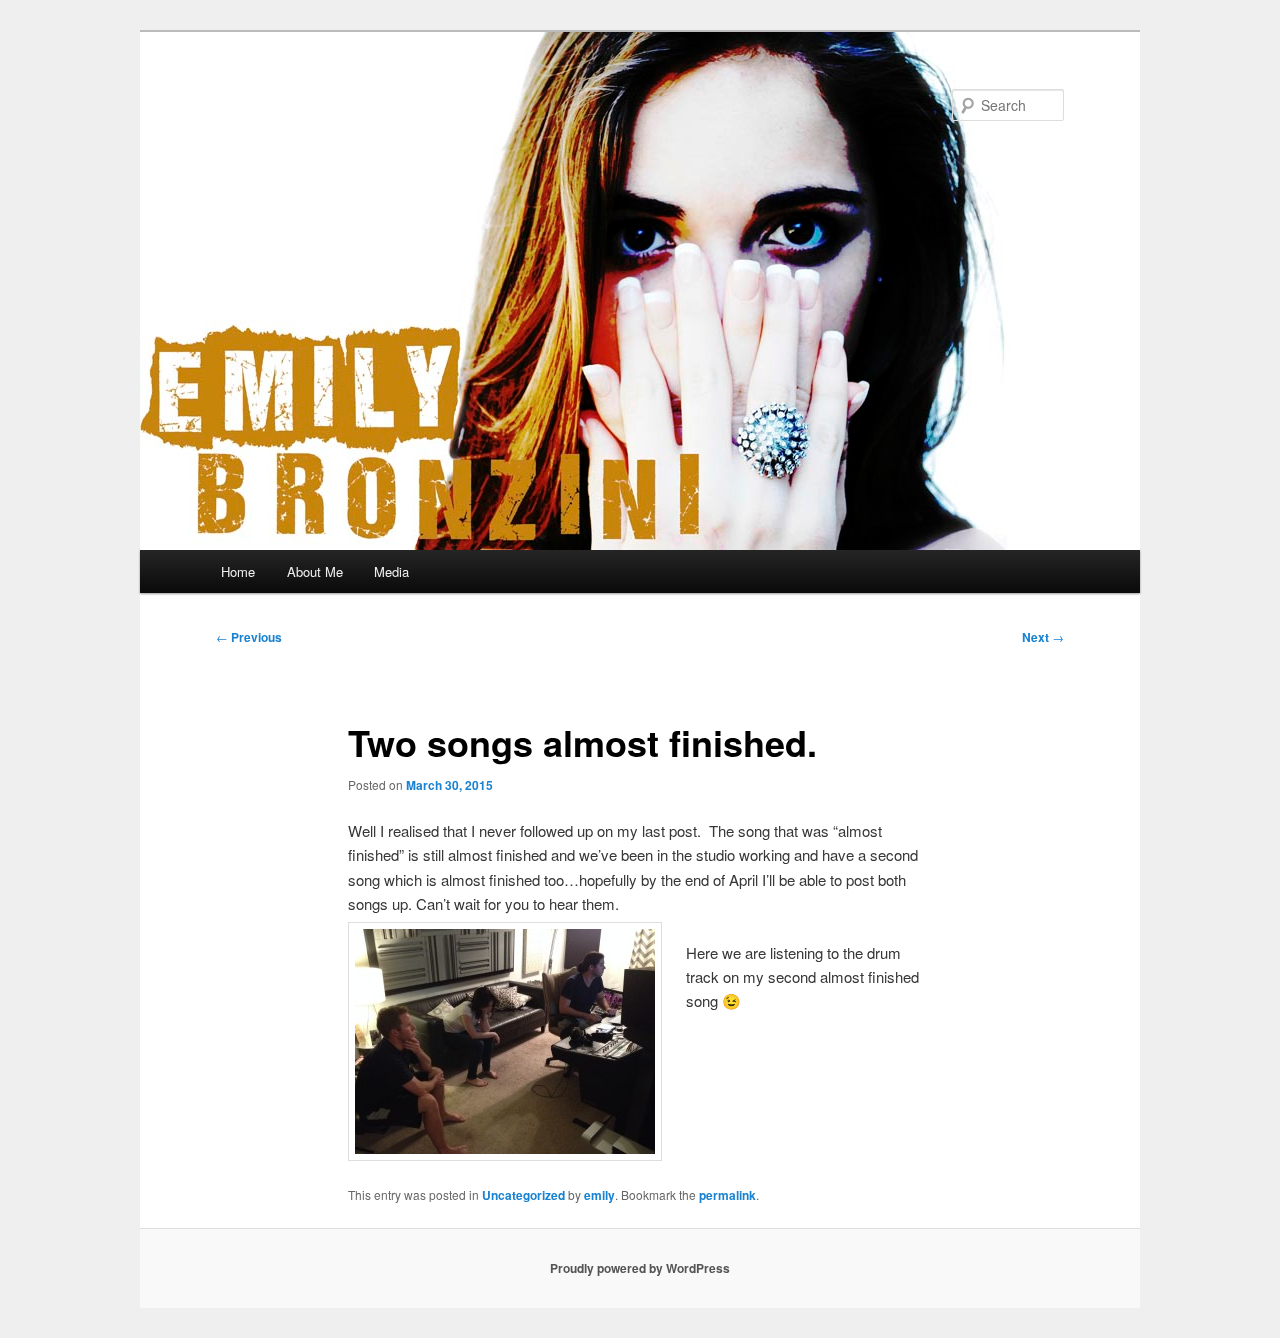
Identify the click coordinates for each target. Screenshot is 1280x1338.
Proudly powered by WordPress (640, 1268)
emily (599, 1195)
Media (391, 571)
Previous (249, 637)
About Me (315, 571)
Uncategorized (523, 1195)
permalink (727, 1195)
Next (1043, 637)
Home (238, 571)
